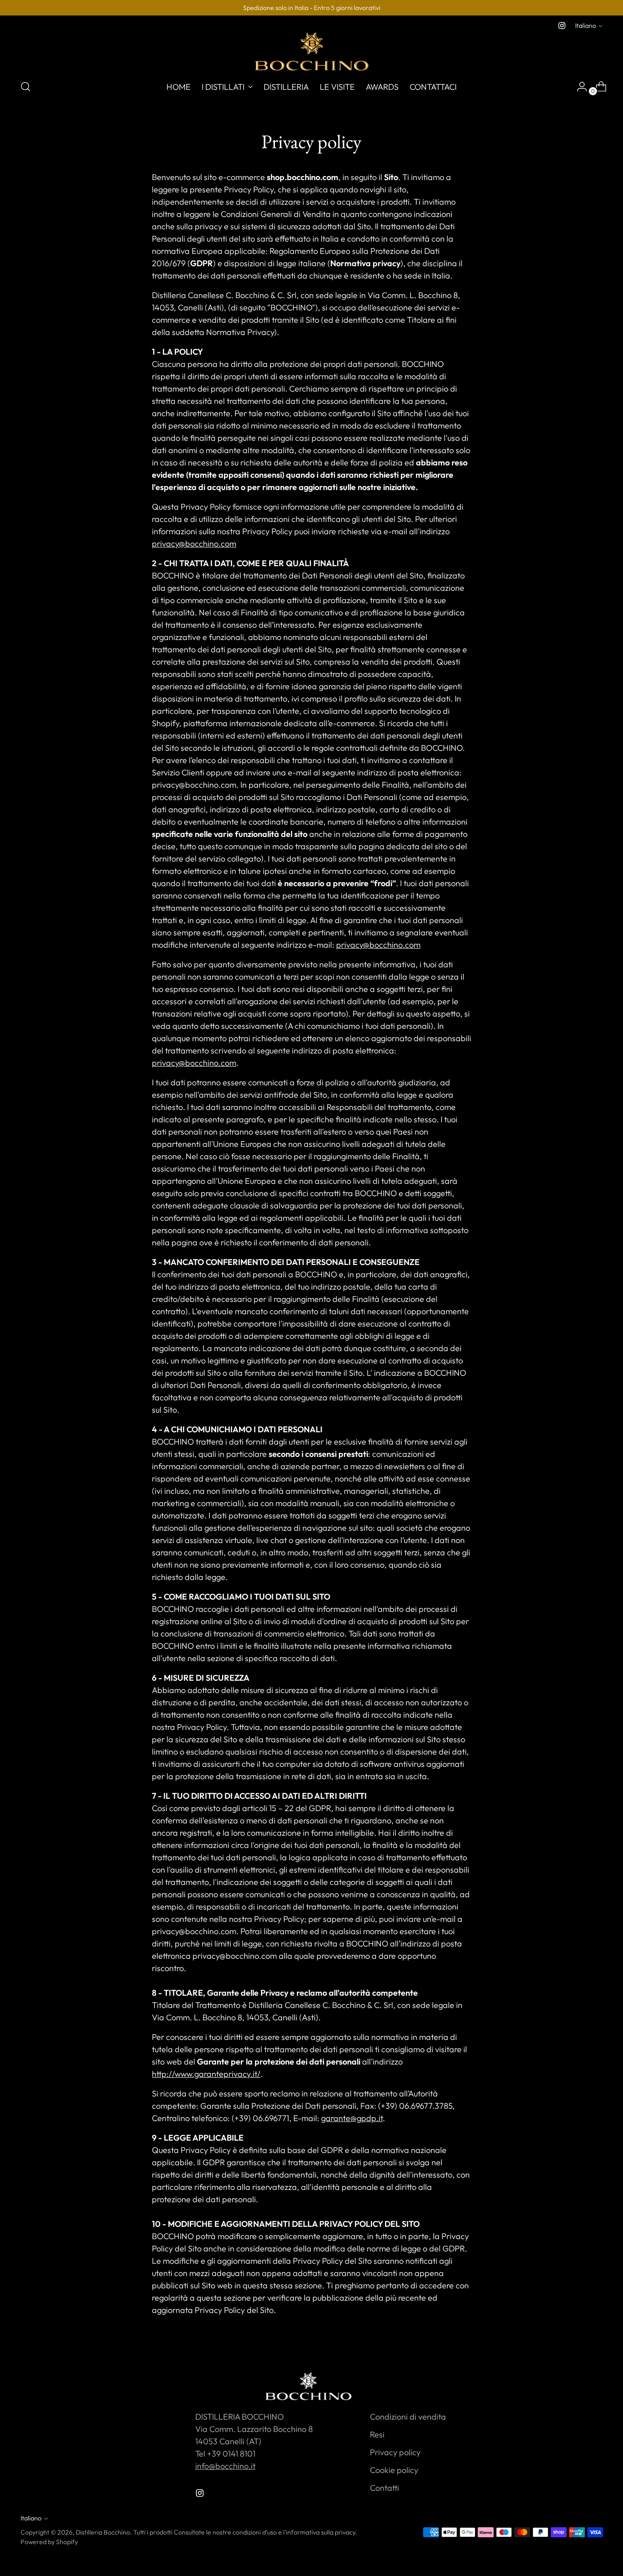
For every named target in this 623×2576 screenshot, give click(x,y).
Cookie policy (394, 2470)
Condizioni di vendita (408, 2417)
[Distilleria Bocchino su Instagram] (562, 26)
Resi (377, 2434)
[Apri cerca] (26, 87)
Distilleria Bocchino (103, 2532)
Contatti (384, 2488)
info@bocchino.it (225, 2466)
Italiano (586, 26)
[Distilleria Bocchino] (311, 52)
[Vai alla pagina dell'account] (578, 87)
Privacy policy (395, 2452)
